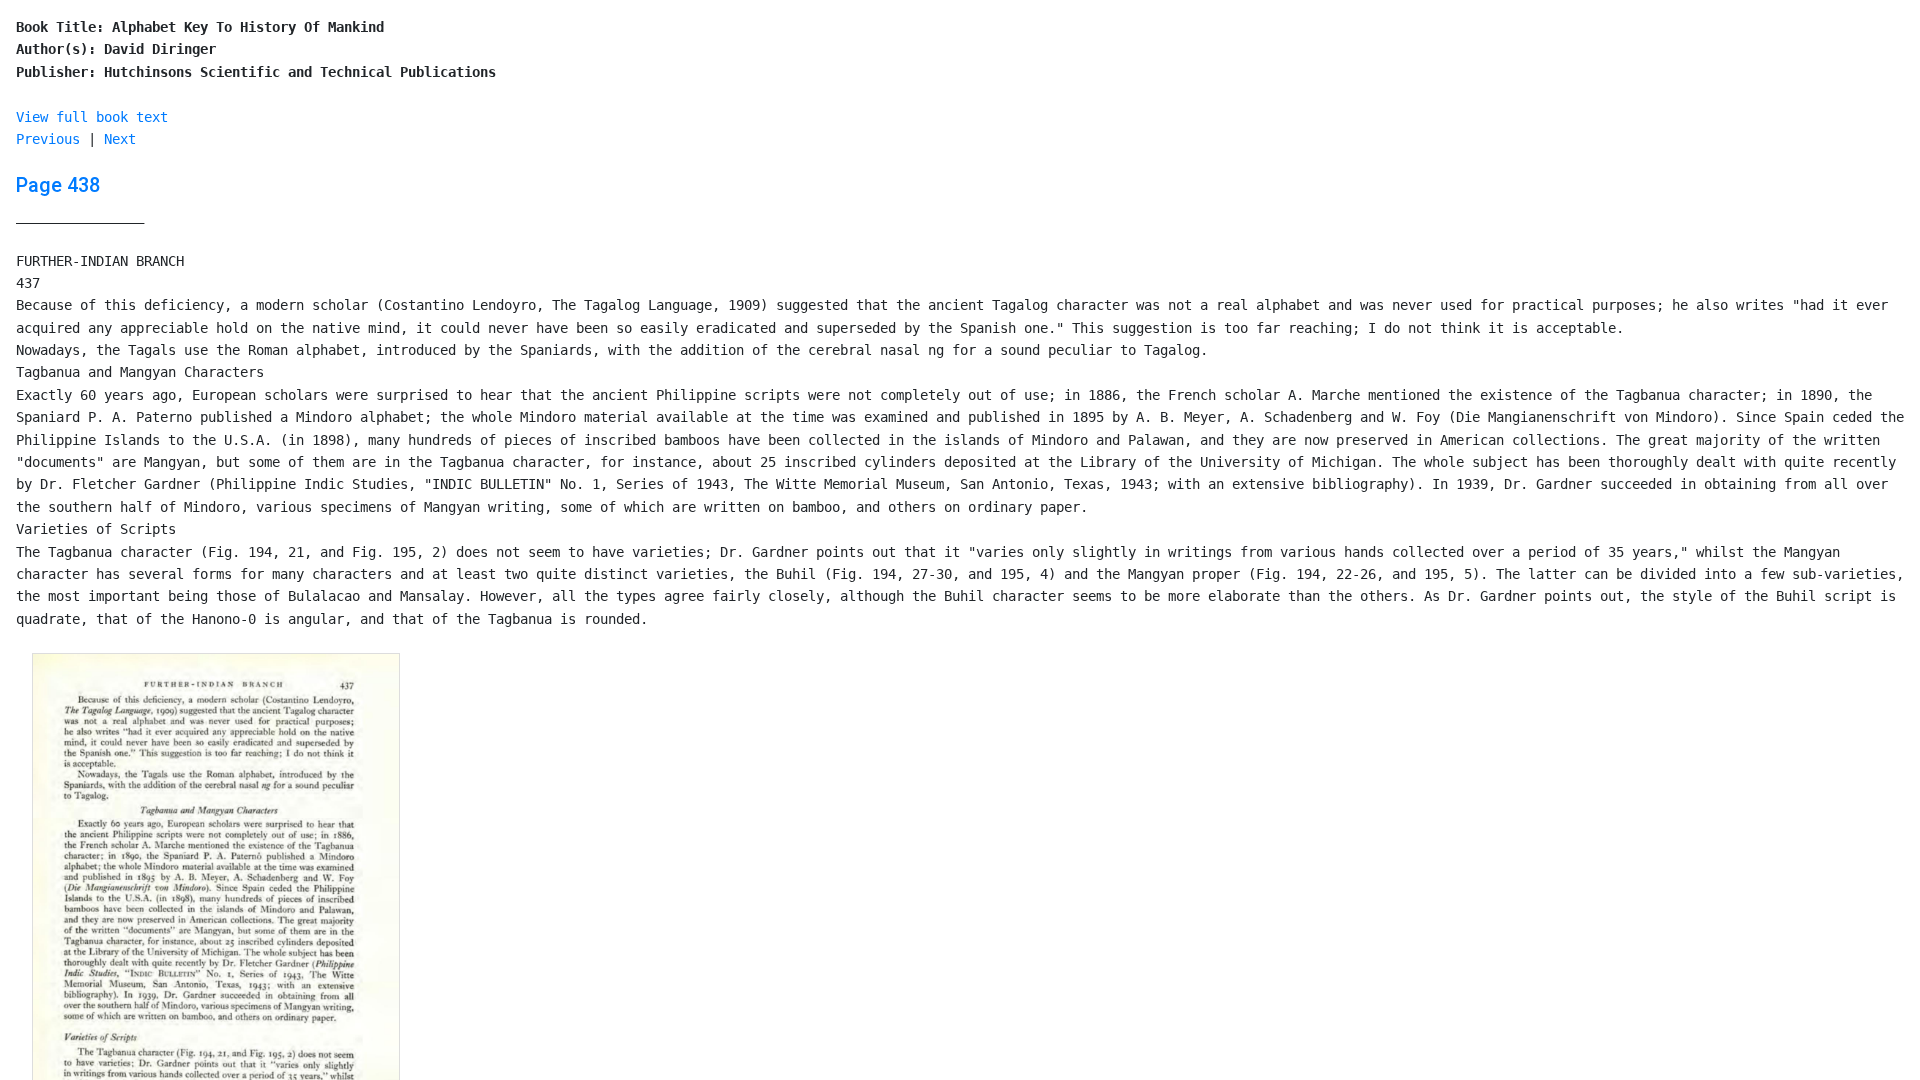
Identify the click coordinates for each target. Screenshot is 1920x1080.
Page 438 (58, 185)
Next (120, 139)
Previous (48, 139)
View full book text (92, 117)
